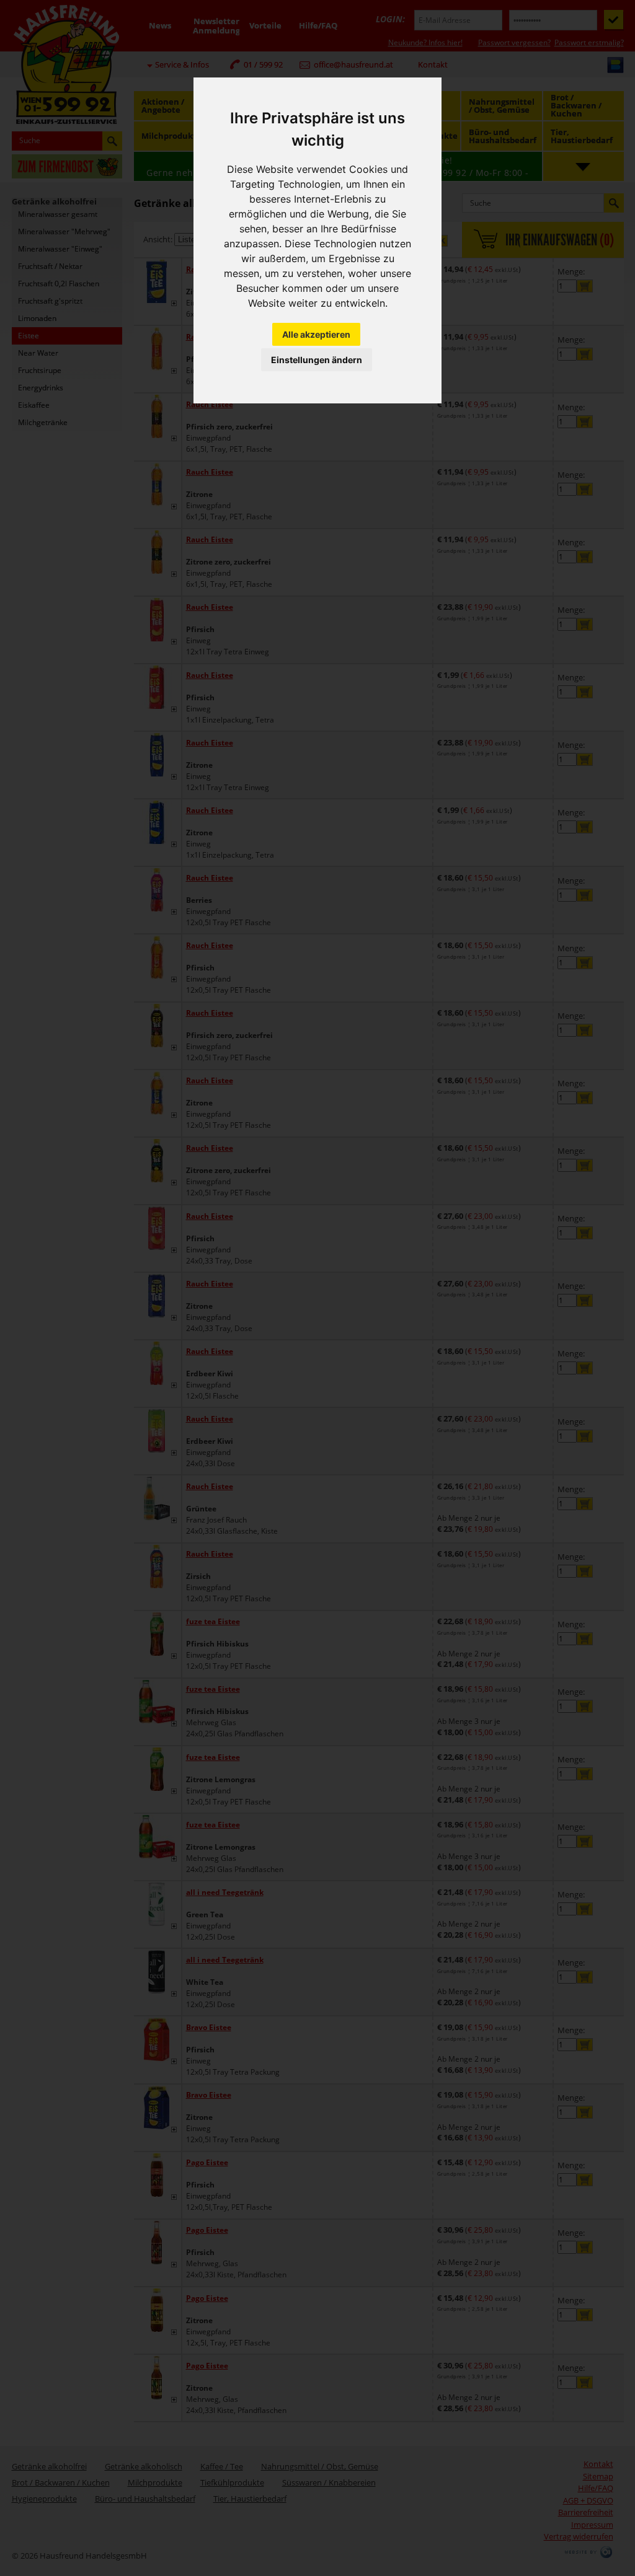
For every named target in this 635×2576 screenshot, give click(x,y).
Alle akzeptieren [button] (316, 334)
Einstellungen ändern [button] (317, 360)
